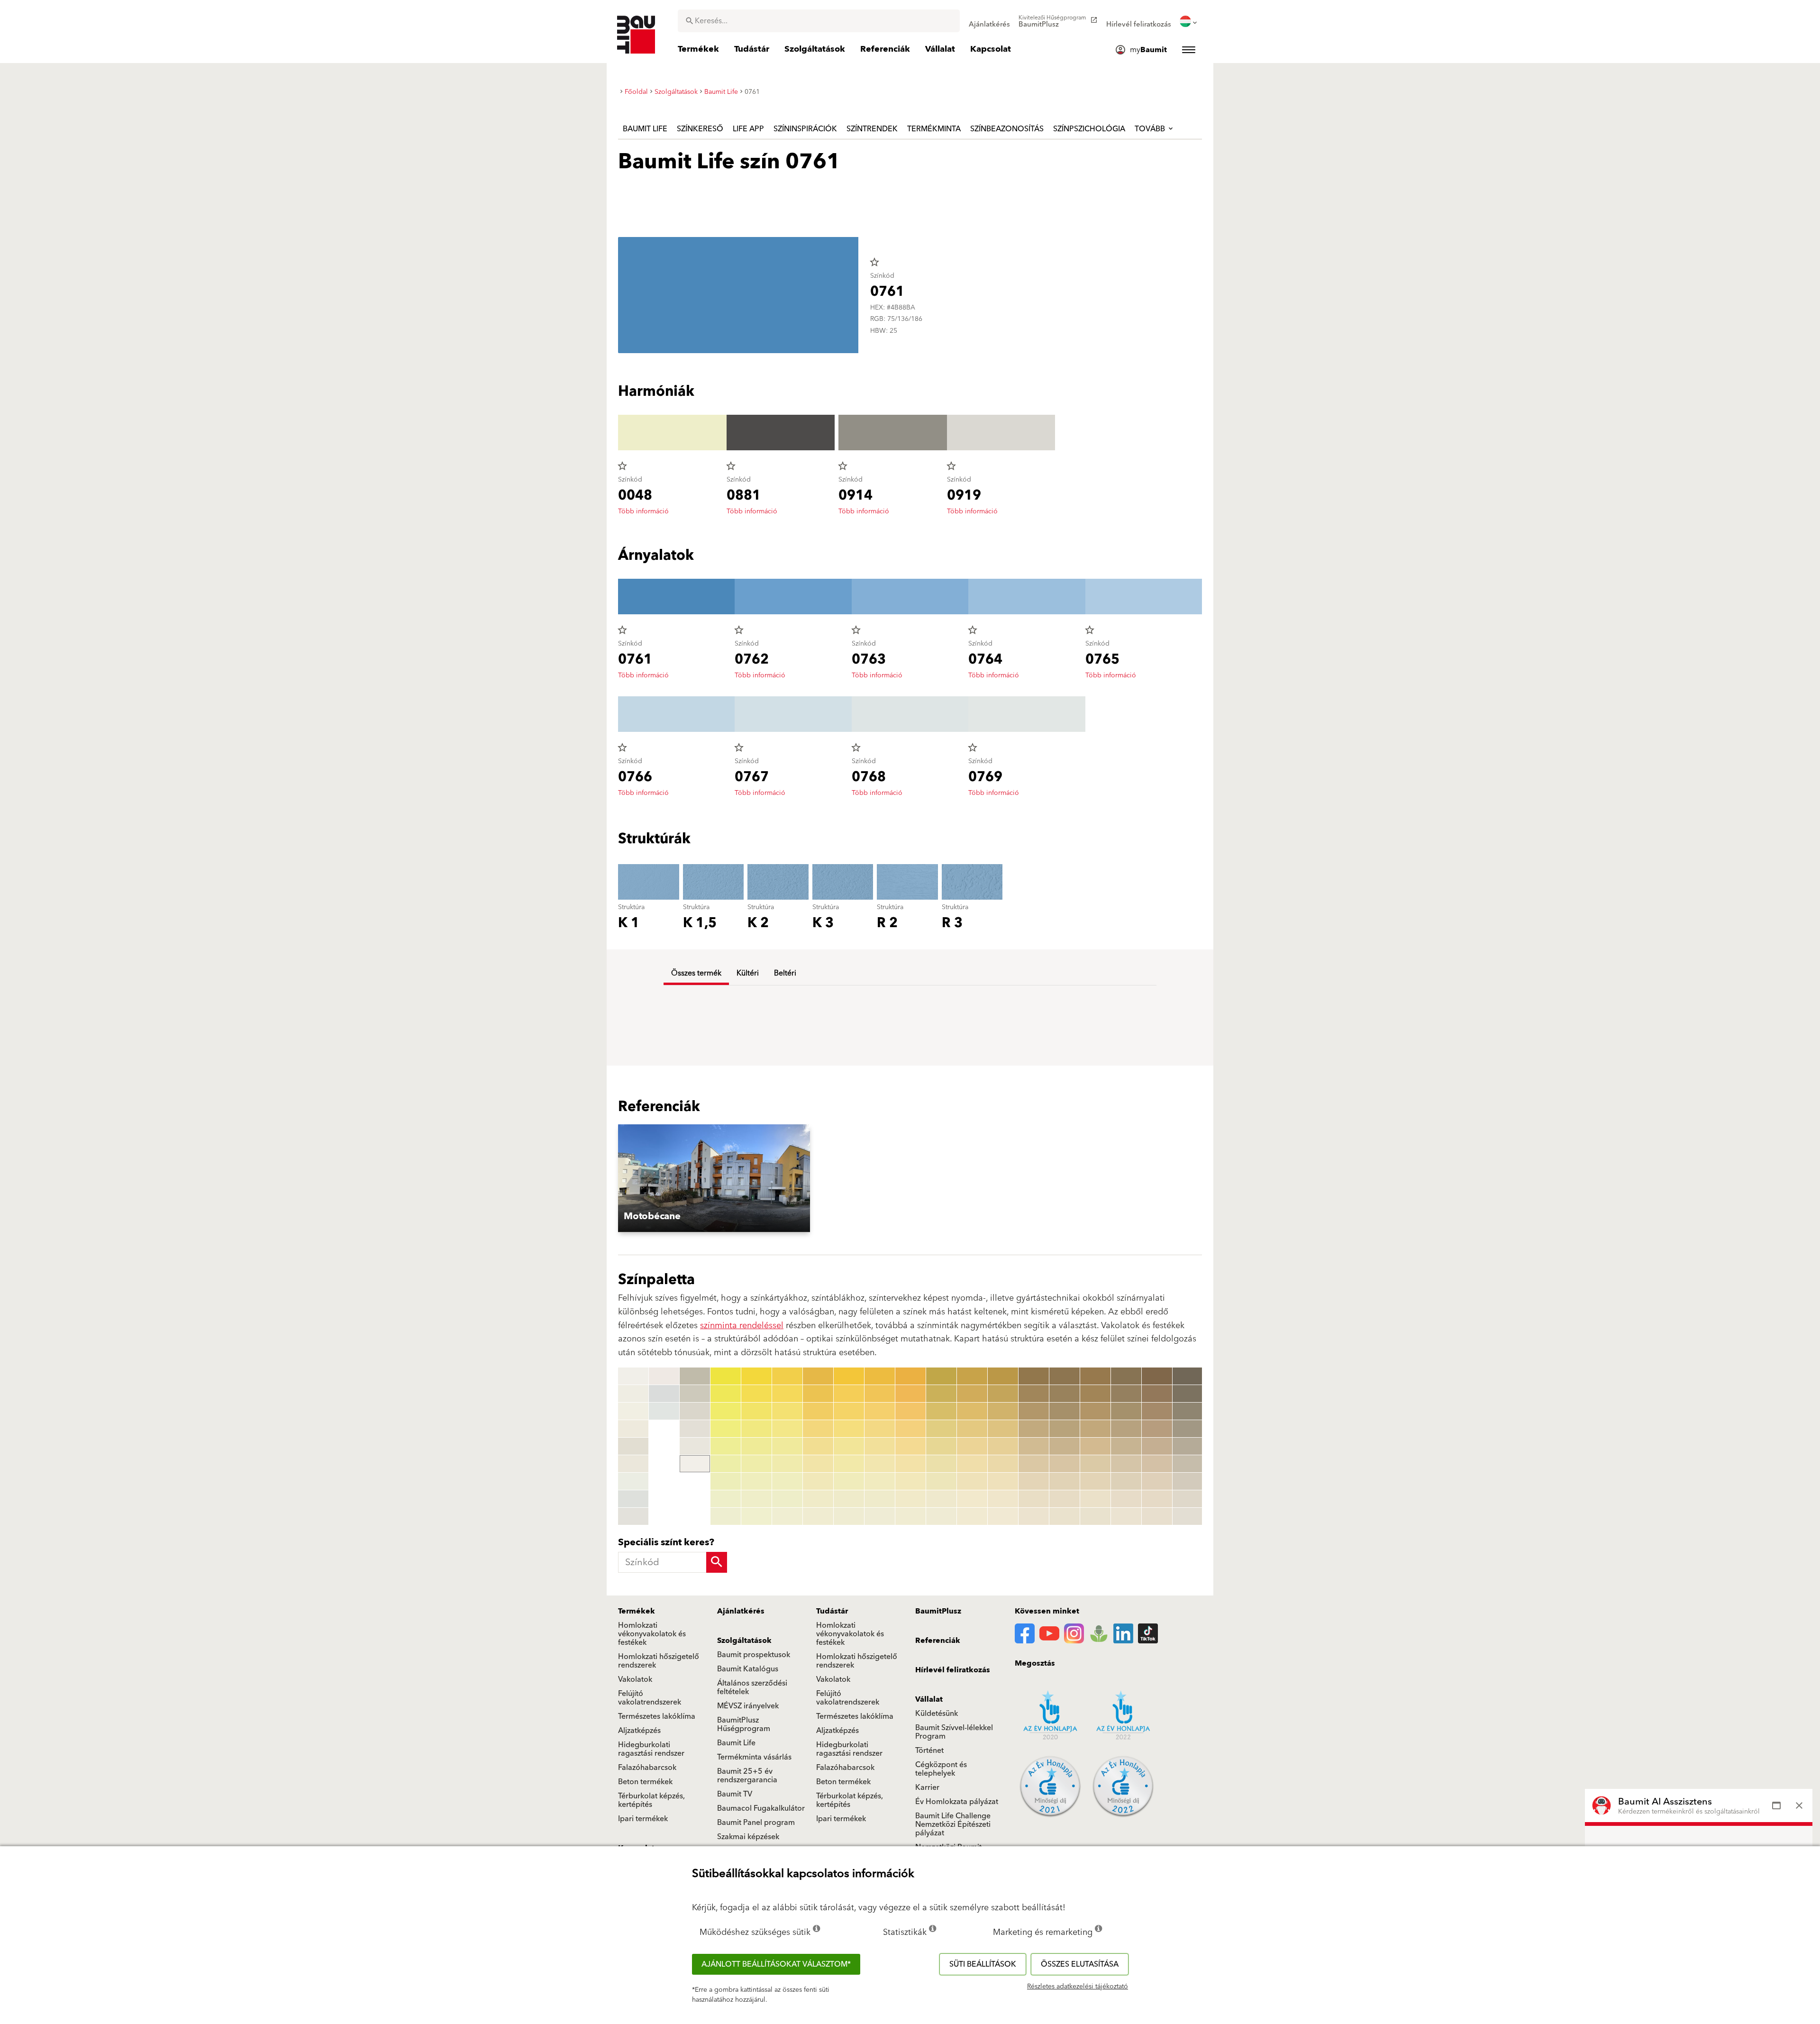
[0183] (1126, 1411)
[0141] (1003, 1376)
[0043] (787, 1411)
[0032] (756, 1394)
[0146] (1003, 1464)
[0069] (849, 1516)
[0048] (787, 1499)
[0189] (1126, 1516)
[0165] (1065, 1446)
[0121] (941, 1376)
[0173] (1095, 1411)
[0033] (756, 1411)
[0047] (787, 1481)
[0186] (1126, 1464)
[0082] (910, 1394)
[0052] (818, 1394)
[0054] (818, 1429)
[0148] (1003, 1499)
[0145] (1003, 1446)
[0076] (880, 1464)
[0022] (726, 1394)
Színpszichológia (1089, 129)
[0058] (818, 1499)
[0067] (849, 1481)
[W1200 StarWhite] (633, 1376)
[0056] (818, 1464)
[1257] (1188, 1481)
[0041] (787, 1376)
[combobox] (819, 21)
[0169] (1065, 1516)
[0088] (910, 1499)
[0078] (880, 1499)
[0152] (1034, 1394)
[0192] (1157, 1394)
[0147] (1003, 1481)
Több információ (643, 511)
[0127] (941, 1481)
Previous (616, 1447)
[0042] (787, 1394)
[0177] (1095, 1481)
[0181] (1126, 1376)
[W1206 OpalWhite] (633, 1481)
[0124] (941, 1429)
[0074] (880, 1429)
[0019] (695, 1464)
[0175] (1095, 1446)
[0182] (1126, 1394)
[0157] (1034, 1481)
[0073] (880, 1411)
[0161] (1065, 1376)
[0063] (849, 1411)
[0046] (787, 1464)
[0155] (1034, 1446)
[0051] (818, 1376)
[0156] (1034, 1464)
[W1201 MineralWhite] (633, 1394)
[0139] (972, 1516)
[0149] (1003, 1516)
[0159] (1034, 1516)
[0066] (849, 1464)
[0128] (941, 1499)
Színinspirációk (805, 129)
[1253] (1188, 1411)
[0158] (1034, 1499)
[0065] (849, 1446)
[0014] (695, 1376)
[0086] (910, 1464)
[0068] (849, 1499)
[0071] (880, 1376)
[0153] (1034, 1411)
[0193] (1157, 1411)
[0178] (1095, 1499)
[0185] (1126, 1446)
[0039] (756, 1516)
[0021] (726, 1376)
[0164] (1065, 1429)
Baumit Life (645, 129)
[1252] (1188, 1394)
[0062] (849, 1394)
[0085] (910, 1446)
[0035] (756, 1446)
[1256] (1188, 1464)
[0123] (941, 1411)
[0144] (1003, 1429)
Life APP (748, 129)
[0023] (726, 1411)
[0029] (726, 1516)
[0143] (1003, 1411)
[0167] (1065, 1481)
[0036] (756, 1464)
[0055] (818, 1446)
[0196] (1157, 1464)
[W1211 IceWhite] (664, 1411)
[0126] (941, 1464)
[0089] (910, 1516)
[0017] (695, 1429)
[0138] (972, 1499)
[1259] (1188, 1516)
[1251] (1188, 1376)
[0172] (1095, 1394)
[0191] (1157, 1376)
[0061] (849, 1376)
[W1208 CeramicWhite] (633, 1516)
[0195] (1157, 1446)
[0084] (910, 1429)
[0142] (1003, 1394)
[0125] (941, 1446)
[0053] (818, 1411)
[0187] (1126, 1481)
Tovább (1151, 129)
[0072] (880, 1394)
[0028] (726, 1499)
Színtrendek (872, 129)
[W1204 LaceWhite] (633, 1446)
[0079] (880, 1516)
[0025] (726, 1446)
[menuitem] (989, 21)
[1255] (1188, 1446)
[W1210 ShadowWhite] (664, 1394)
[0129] (941, 1516)
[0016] (695, 1411)
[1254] (1188, 1429)
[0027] (726, 1481)
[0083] (910, 1411)
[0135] (972, 1446)
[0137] (972, 1481)
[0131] (972, 1376)
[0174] (1095, 1429)
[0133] (972, 1411)
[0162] (1065, 1394)
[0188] (1126, 1499)
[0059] (818, 1516)
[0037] (756, 1481)
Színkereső (700, 129)
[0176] (1095, 1464)
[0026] (726, 1464)
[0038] (756, 1499)
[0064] (849, 1429)
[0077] (880, 1481)
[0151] (1034, 1376)
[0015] (695, 1394)
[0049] (787, 1516)
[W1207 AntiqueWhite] (633, 1499)
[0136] (972, 1464)
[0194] (1157, 1429)
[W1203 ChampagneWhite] (633, 1429)
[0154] (1034, 1429)
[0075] (880, 1446)
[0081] (910, 1376)
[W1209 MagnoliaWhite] (664, 1376)
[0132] (972, 1394)
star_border (874, 262)
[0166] (1065, 1464)
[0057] (818, 1481)
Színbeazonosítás (1007, 129)
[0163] (1065, 1411)
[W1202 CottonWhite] (633, 1411)
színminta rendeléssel (742, 1326)
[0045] (787, 1446)
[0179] (1095, 1516)
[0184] (1126, 1429)
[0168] (1065, 1499)
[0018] (695, 1446)
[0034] (756, 1429)
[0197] (1157, 1481)
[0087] (910, 1481)
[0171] (1095, 1376)
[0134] (972, 1429)
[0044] (787, 1429)
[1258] (1188, 1499)
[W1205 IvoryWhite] (633, 1464)
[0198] (1157, 1499)
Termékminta (934, 129)
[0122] (941, 1394)
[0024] (726, 1429)
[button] (742, 1178)
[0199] (1157, 1516)
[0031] (756, 1376)
